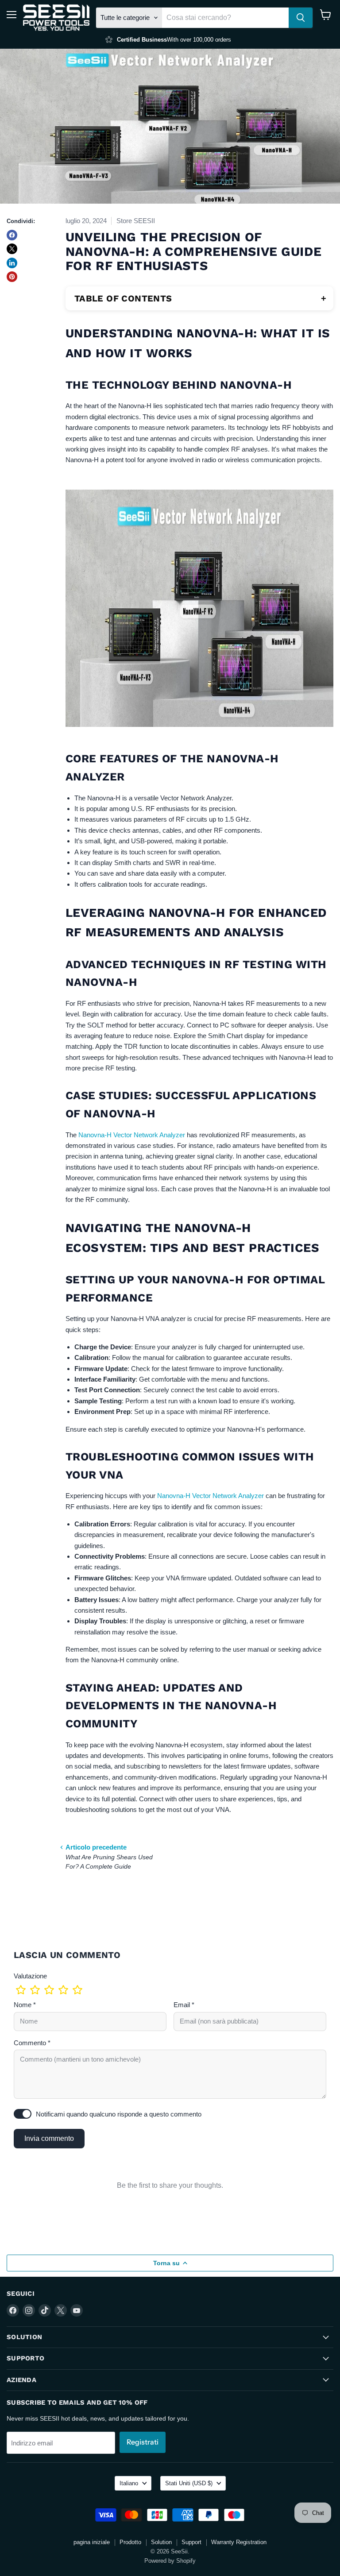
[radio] (21, 1990)
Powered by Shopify (170, 2561)
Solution (161, 2542)
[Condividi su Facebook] (12, 235)
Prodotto (130, 2542)
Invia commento (49, 2138)
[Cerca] (301, 18)
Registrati (143, 2442)
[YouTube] (77, 2310)
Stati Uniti (189, 2483)
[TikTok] (45, 2310)
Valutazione (30, 1976)
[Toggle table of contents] (324, 298)
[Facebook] (13, 2310)
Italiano (129, 2483)
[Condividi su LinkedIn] (12, 263)
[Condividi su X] (12, 249)
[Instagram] (29, 2310)
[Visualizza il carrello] (326, 15)
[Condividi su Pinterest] (12, 277)
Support (191, 2542)
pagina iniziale (92, 2542)
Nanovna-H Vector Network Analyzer (132, 1135)
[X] (61, 2310)
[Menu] (12, 15)
